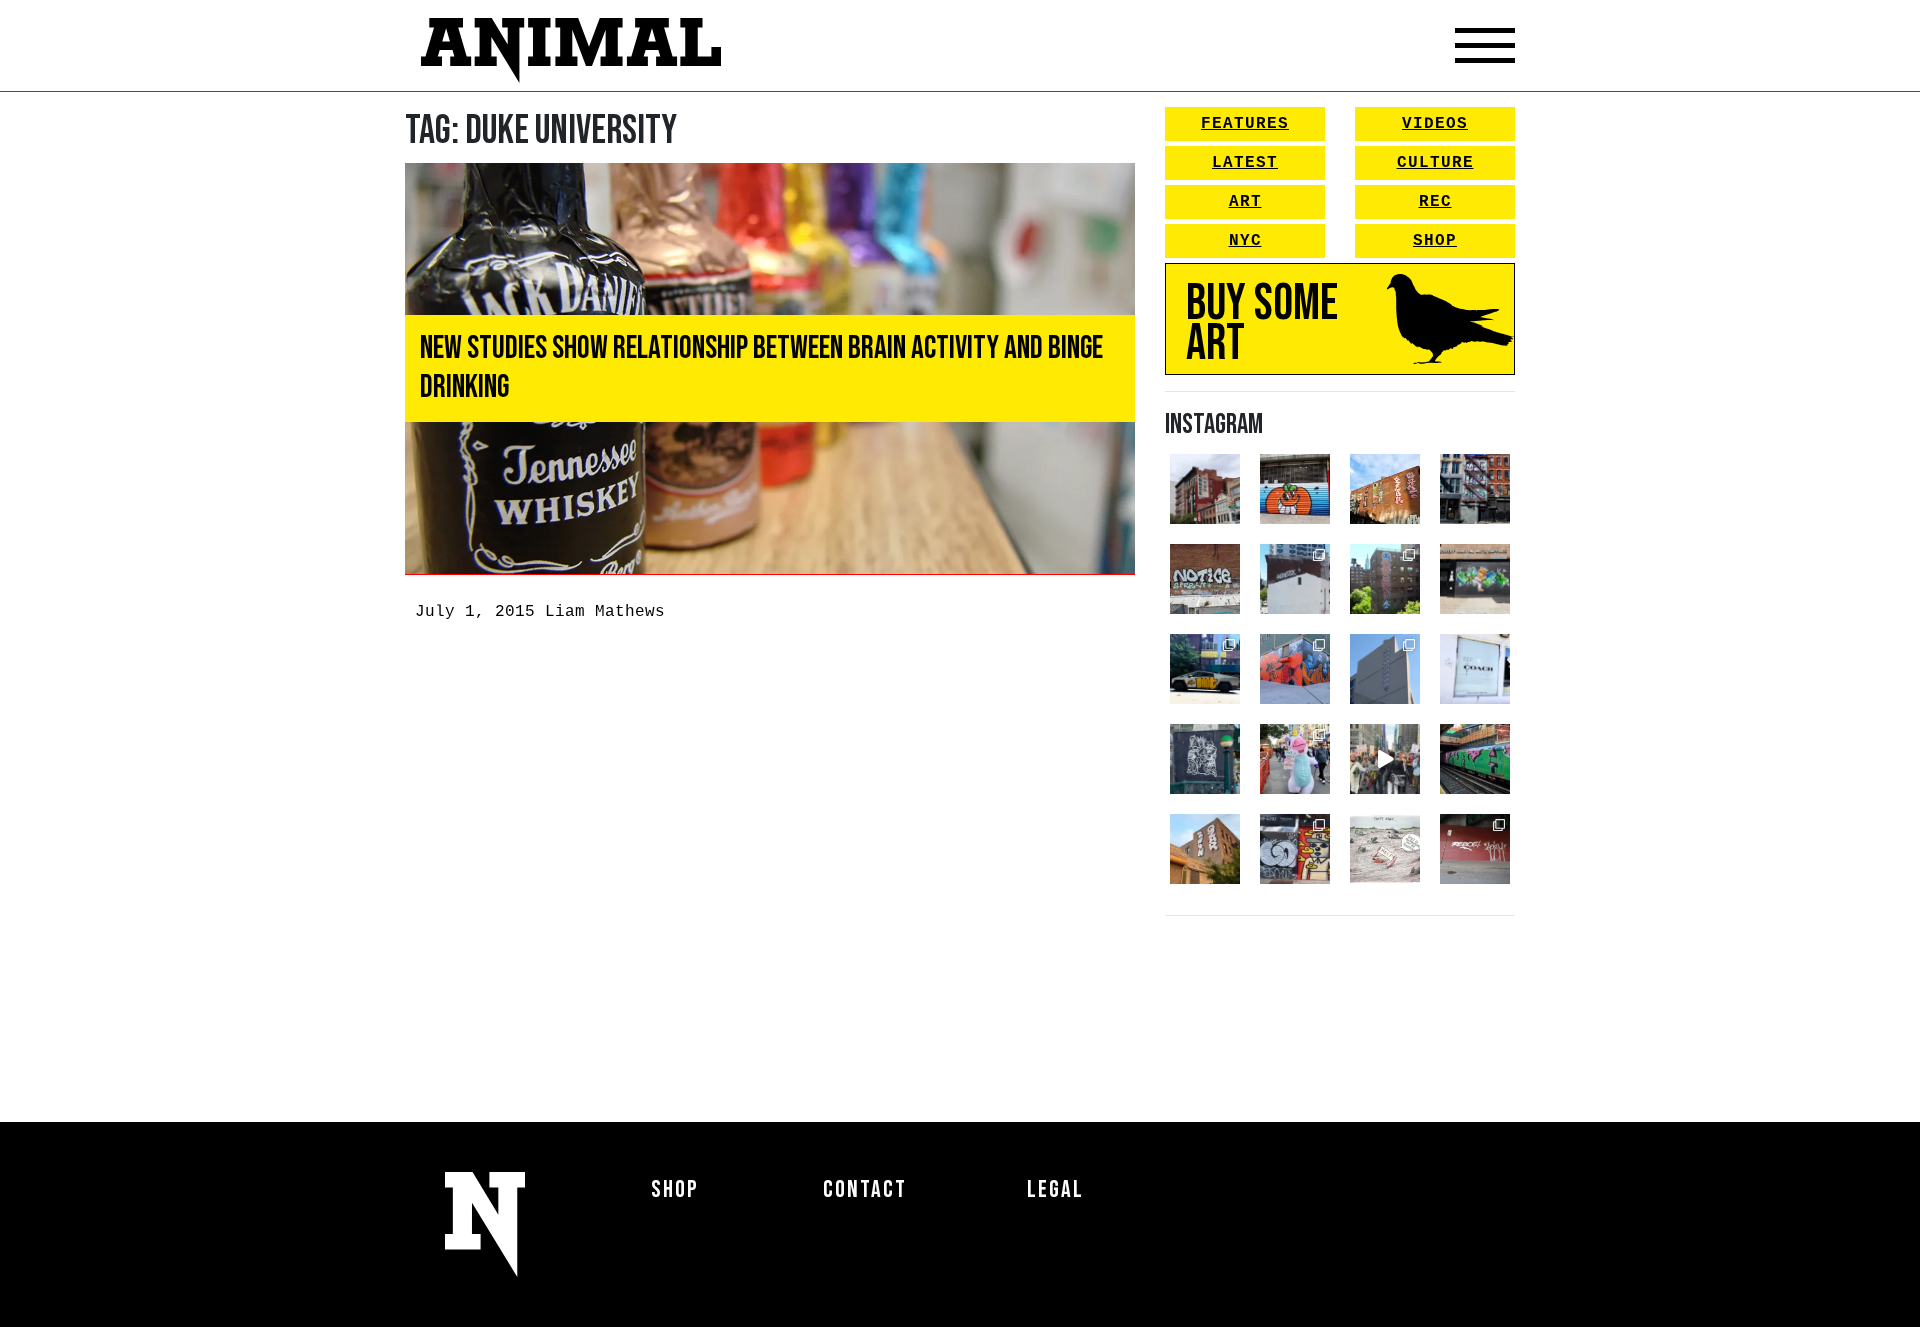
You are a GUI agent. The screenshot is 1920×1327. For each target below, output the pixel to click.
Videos (1435, 124)
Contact (865, 1189)
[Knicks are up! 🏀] (1295, 669)
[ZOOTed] (1385, 669)
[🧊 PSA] (1475, 669)
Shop (1435, 241)
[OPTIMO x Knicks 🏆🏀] (1385, 579)
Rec (1435, 202)
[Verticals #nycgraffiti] (1385, 489)
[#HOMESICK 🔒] (1295, 579)
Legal (1055, 1189)
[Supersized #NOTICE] (1205, 579)
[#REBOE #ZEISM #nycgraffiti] (1475, 849)
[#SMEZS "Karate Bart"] (1475, 579)
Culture (1435, 163)
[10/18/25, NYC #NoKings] (1295, 759)
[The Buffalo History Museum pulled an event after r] (1385, 849)
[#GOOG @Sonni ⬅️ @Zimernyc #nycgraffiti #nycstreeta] (1295, 849)
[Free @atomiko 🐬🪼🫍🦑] (1295, 489)
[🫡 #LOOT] (1205, 669)
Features (1245, 124)
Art (1245, 202)
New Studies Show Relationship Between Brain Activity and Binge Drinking (761, 367)
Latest (1245, 163)
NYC (1245, 241)
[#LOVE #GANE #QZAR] (1475, 489)
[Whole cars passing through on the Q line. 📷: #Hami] (1475, 759)
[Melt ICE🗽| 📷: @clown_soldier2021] (1205, 759)
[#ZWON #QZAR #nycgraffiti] (1205, 849)
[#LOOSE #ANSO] (1205, 489)
